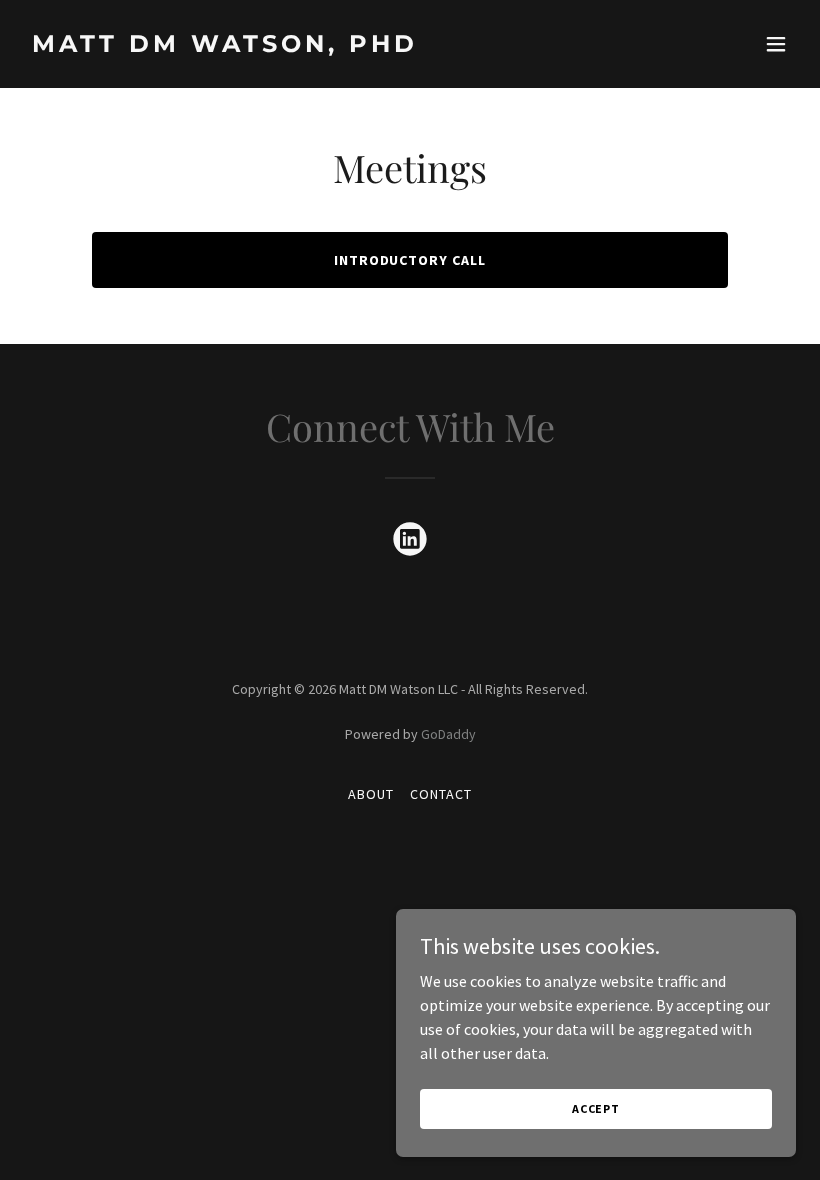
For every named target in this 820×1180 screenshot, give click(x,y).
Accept (596, 1108)
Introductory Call (410, 260)
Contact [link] (441, 794)
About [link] (371, 794)
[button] (776, 44)
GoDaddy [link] (448, 734)
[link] (225, 46)
